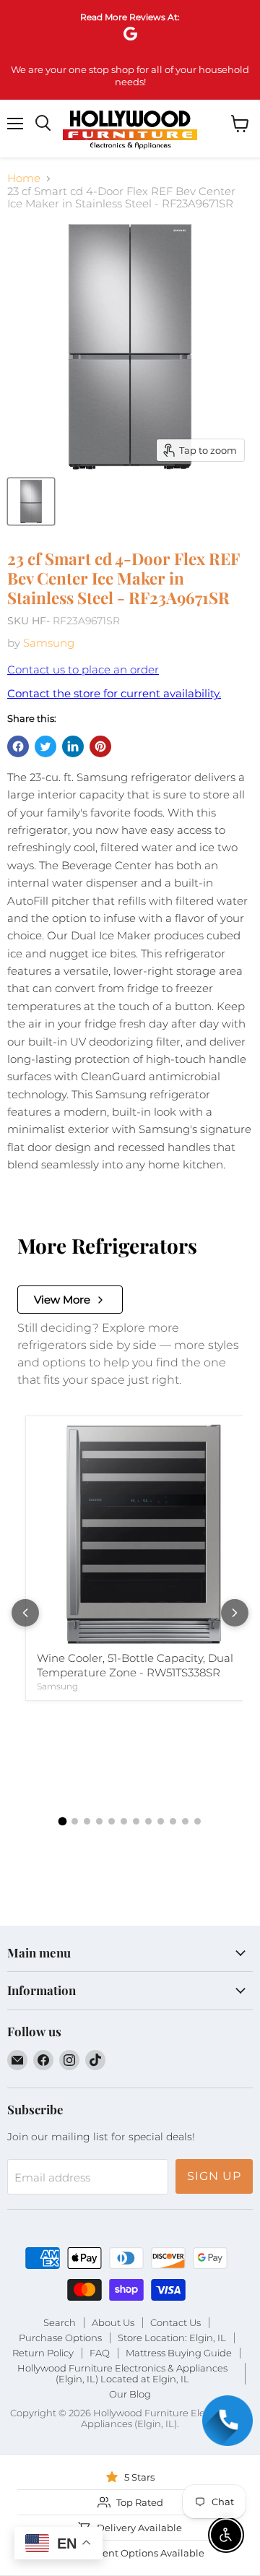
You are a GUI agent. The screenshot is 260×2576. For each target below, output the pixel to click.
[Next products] (235, 1613)
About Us (113, 2322)
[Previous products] (25, 1613)
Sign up (214, 2176)
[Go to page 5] (112, 1821)
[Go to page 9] (161, 1821)
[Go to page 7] (136, 1821)
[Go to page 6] (124, 1821)
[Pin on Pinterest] (100, 746)
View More (62, 1300)
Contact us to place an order (83, 669)
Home (24, 178)
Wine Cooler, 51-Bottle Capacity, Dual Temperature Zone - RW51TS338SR (135, 1665)
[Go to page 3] (87, 1821)
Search (60, 2322)
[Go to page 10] (173, 1821)
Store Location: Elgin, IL (172, 2338)
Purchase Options (60, 2338)
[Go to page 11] (185, 1821)
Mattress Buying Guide (179, 2353)
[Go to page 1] (63, 1822)
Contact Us (175, 2322)
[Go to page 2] (75, 1821)
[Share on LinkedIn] (73, 746)
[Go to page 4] (99, 1821)
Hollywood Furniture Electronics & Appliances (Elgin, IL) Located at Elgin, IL (122, 2373)
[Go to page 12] (198, 1821)
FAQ (100, 2353)
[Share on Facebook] (18, 746)
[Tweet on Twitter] (45, 746)
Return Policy (43, 2353)
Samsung (49, 643)
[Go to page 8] (148, 1821)
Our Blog (130, 2394)
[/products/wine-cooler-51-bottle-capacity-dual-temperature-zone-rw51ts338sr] (144, 1534)
